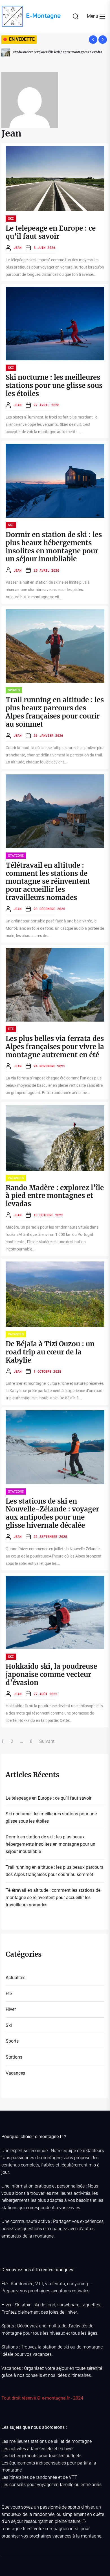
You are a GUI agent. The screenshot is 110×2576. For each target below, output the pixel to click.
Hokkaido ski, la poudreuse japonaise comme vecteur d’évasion (51, 1674)
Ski (11, 218)
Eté (11, 1029)
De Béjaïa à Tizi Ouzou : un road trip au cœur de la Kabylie (52, 52)
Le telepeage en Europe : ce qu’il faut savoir (51, 232)
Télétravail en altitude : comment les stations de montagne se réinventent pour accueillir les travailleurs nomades (48, 881)
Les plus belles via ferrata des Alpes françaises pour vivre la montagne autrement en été (55, 1047)
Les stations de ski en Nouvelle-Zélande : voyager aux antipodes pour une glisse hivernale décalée (52, 1513)
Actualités (16, 1978)
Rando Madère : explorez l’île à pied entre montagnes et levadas (55, 1196)
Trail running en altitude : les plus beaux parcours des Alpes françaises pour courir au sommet (55, 712)
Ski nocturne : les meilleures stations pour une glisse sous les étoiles (54, 386)
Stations (16, 855)
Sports (14, 690)
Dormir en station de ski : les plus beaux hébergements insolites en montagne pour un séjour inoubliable (54, 547)
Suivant (47, 1741)
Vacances (16, 1178)
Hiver (11, 2009)
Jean (17, 247)
